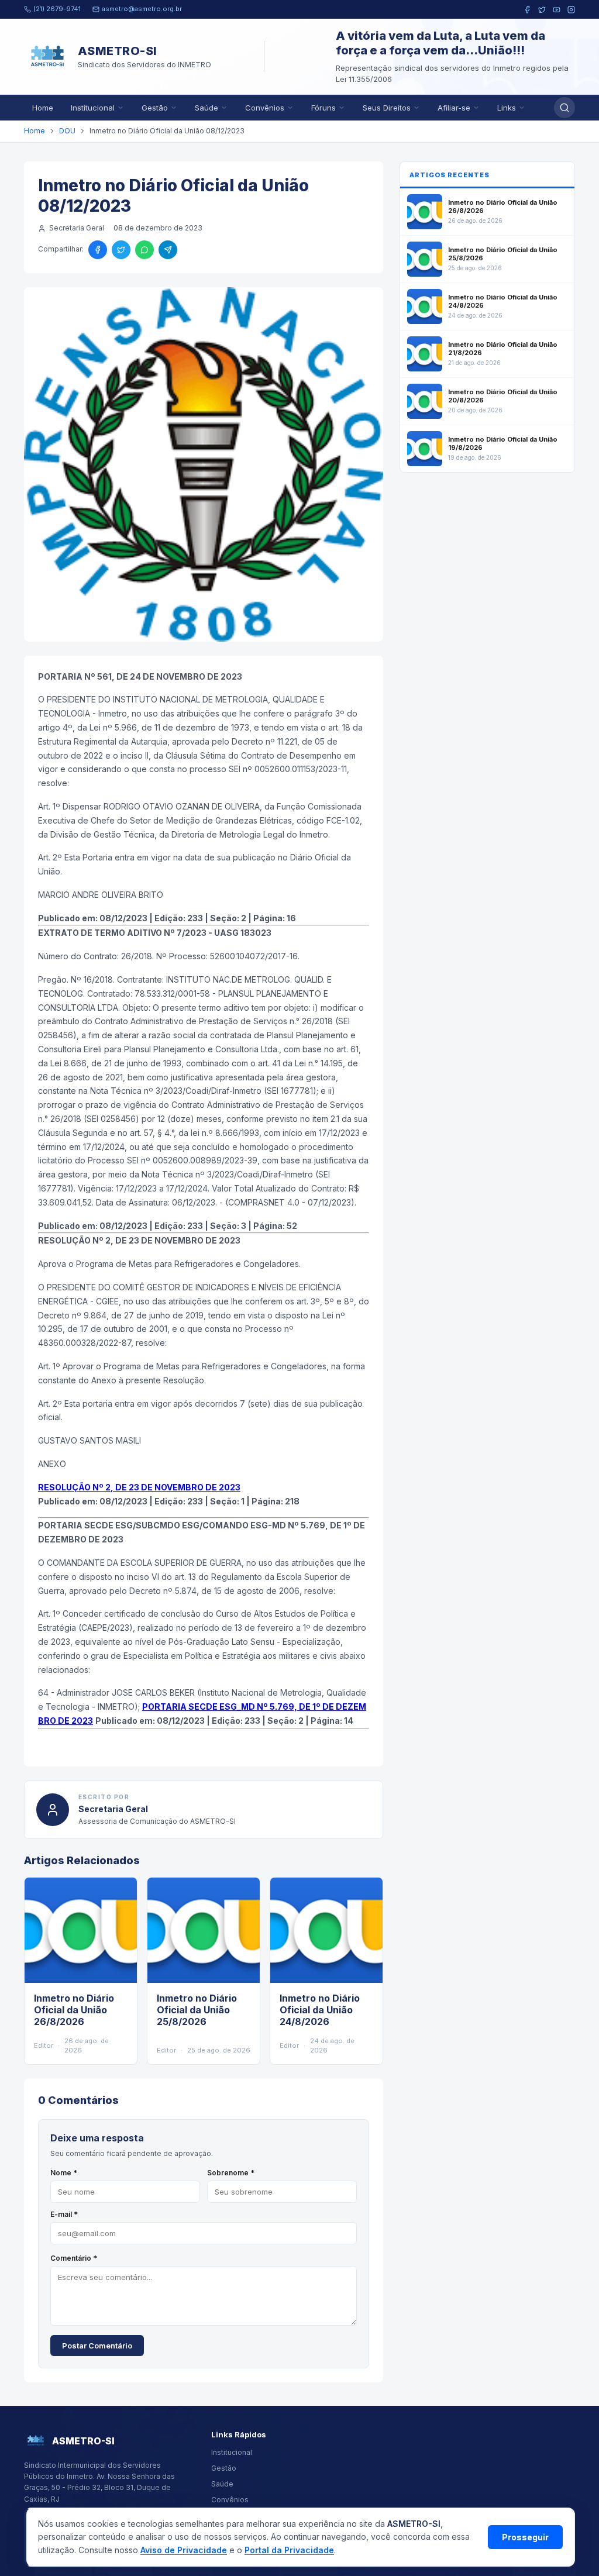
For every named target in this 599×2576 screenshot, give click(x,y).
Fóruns (323, 108)
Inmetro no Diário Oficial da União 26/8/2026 (74, 2010)
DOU (67, 131)
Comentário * (74, 2258)
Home (43, 108)
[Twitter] (542, 10)
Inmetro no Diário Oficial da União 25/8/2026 (197, 2010)
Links (507, 108)
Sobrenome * (231, 2173)
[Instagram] (571, 10)
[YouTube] (557, 10)
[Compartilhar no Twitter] (121, 250)
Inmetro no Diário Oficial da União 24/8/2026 (320, 2010)
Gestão (155, 108)
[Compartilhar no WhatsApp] (144, 250)
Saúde (206, 108)
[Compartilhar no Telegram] (168, 250)
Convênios (265, 108)
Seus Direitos (387, 108)
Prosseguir (525, 2537)
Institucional (93, 108)
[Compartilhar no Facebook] (98, 250)
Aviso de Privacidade (184, 2550)
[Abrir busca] (564, 108)
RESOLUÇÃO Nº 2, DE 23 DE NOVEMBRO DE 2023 (139, 1487)
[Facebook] (527, 10)
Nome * (64, 2173)
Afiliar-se (454, 108)
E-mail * (64, 2214)
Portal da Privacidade (289, 2550)
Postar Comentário (97, 2346)
